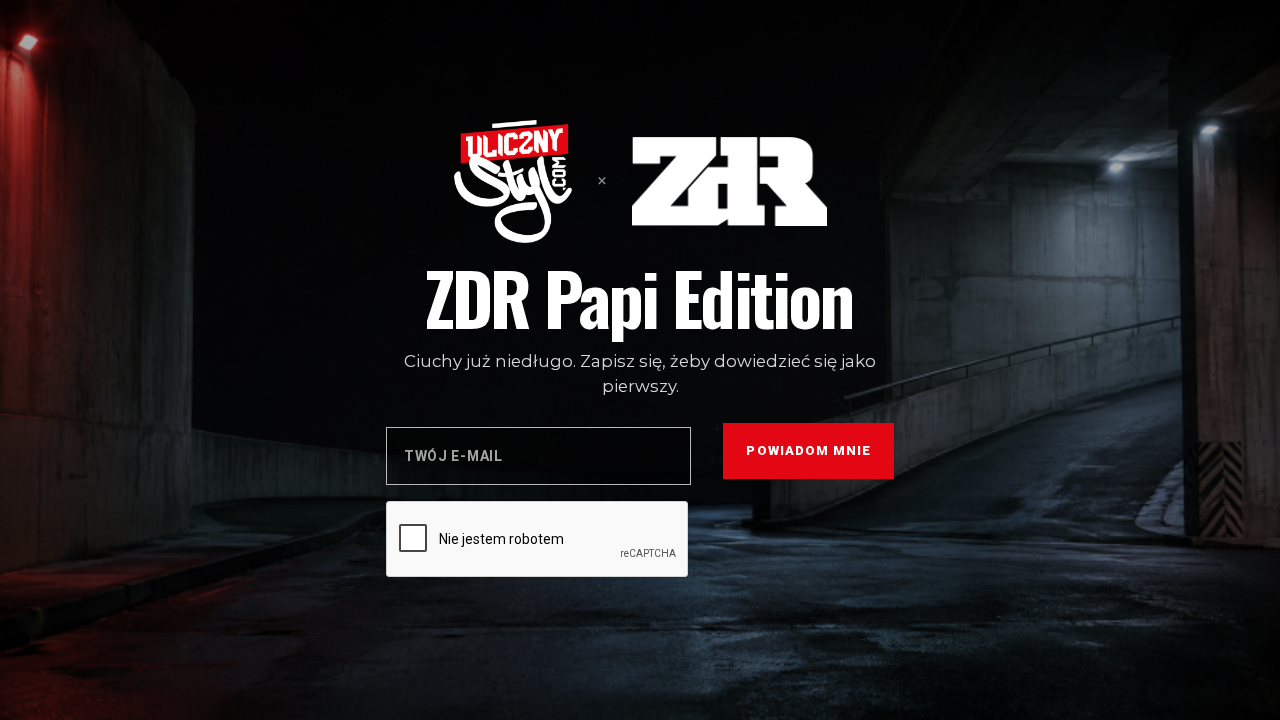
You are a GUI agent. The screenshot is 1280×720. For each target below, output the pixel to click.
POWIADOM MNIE (808, 450)
